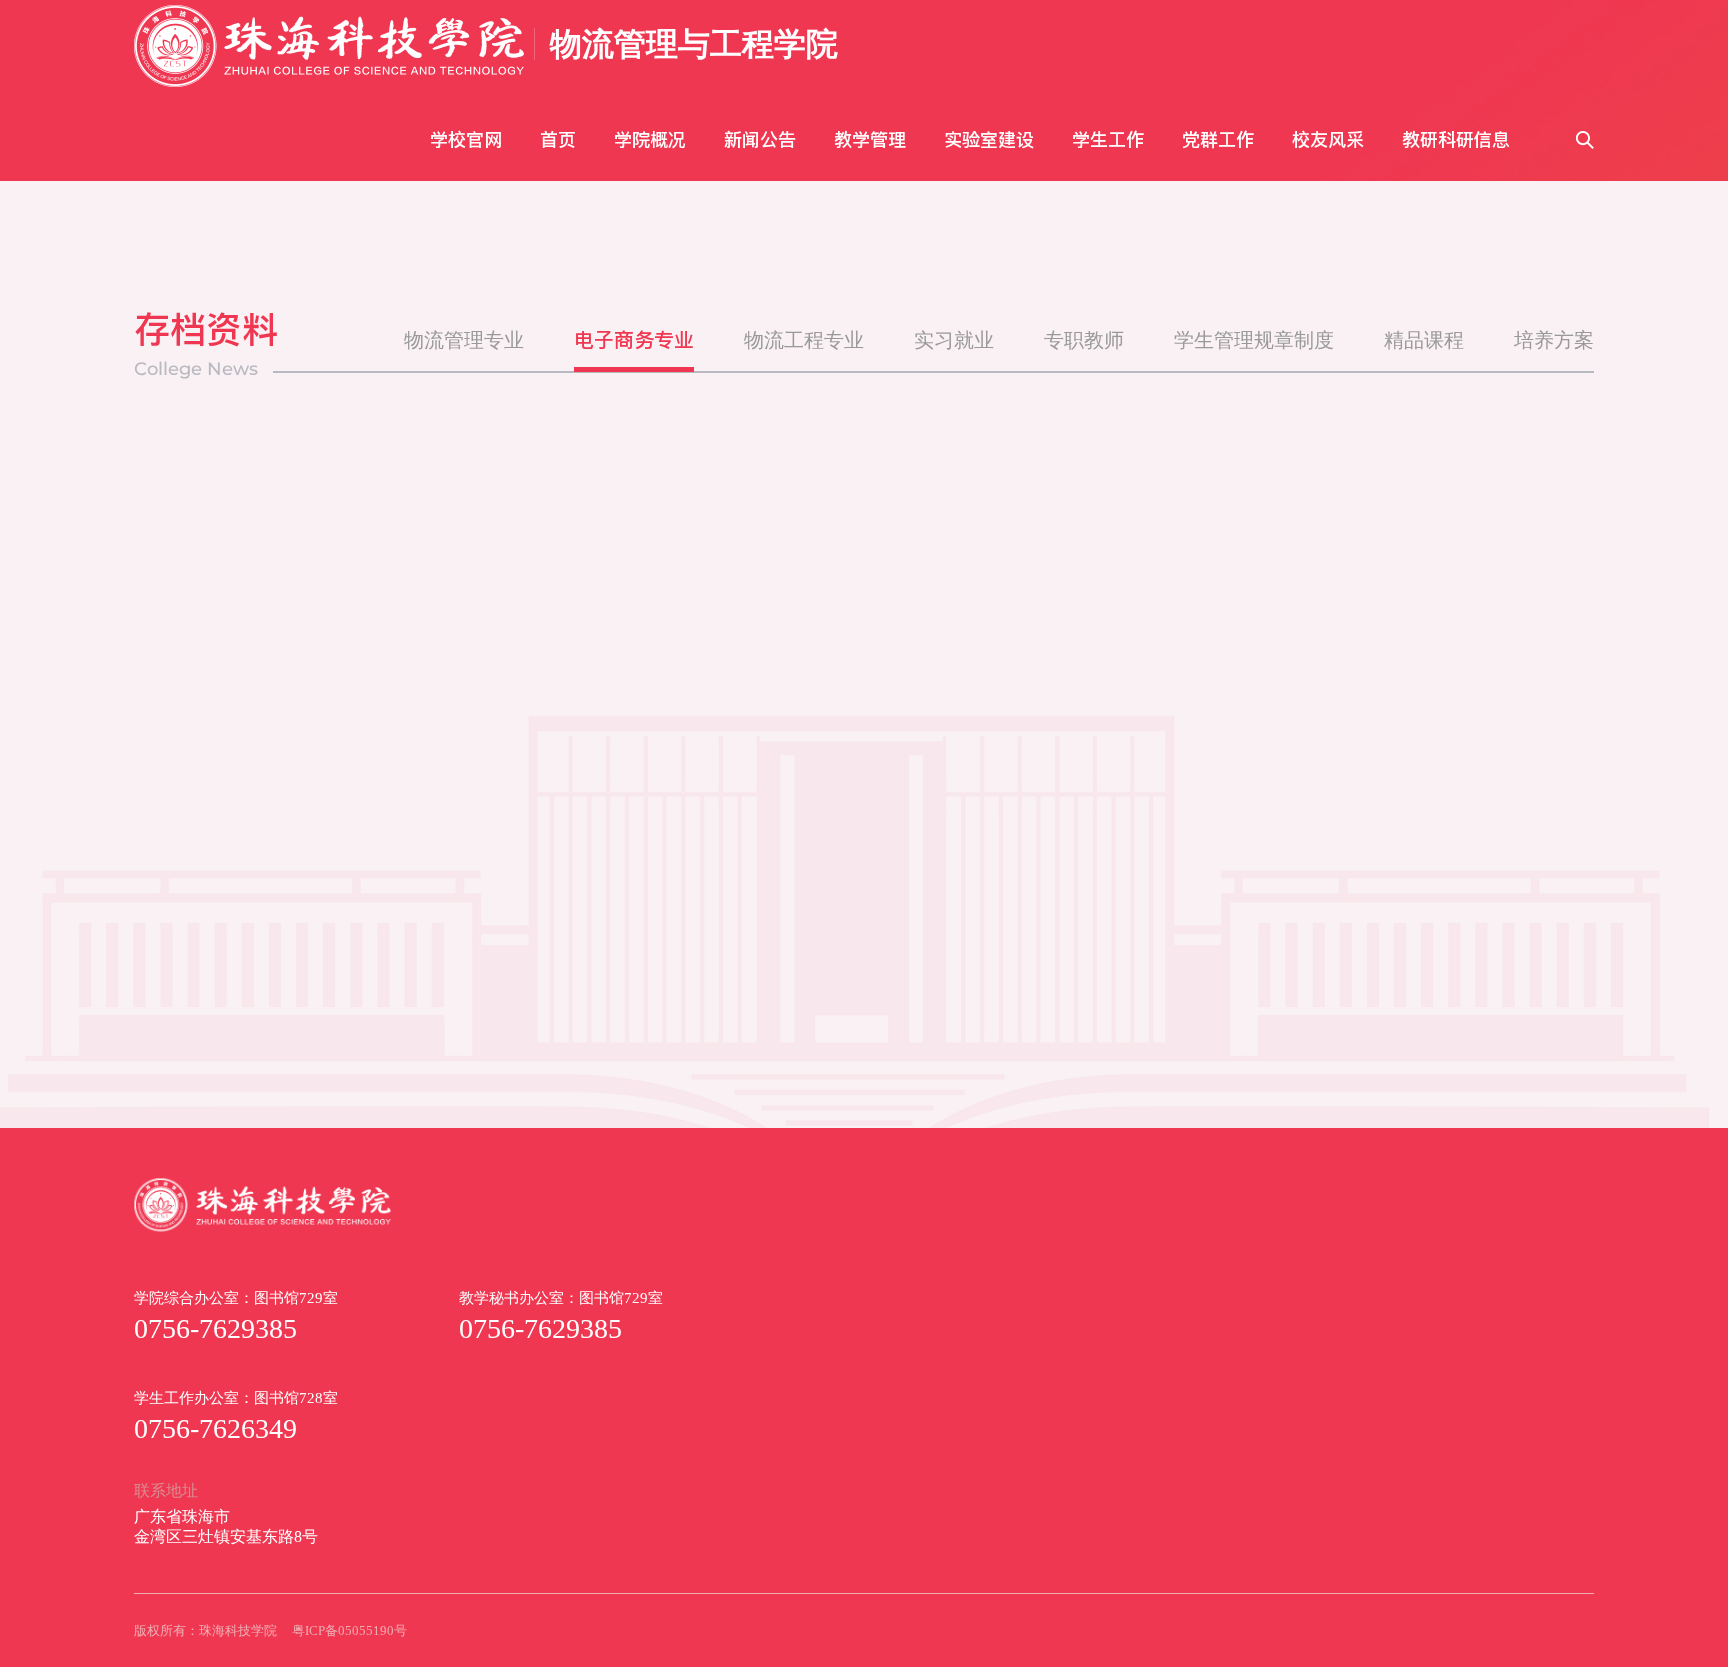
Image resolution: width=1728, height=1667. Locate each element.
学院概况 (650, 139)
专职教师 (1084, 340)
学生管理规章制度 (1254, 340)
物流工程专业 (804, 340)
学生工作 (1108, 139)
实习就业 (954, 340)
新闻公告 (760, 139)
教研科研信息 (1456, 139)
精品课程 (1424, 340)
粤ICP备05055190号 (349, 1630)
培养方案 (1554, 340)
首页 (558, 139)
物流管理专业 (464, 340)
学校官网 (466, 139)
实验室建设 (989, 139)
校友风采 (1328, 139)
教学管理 (870, 139)
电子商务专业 (634, 340)
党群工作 (1218, 139)
